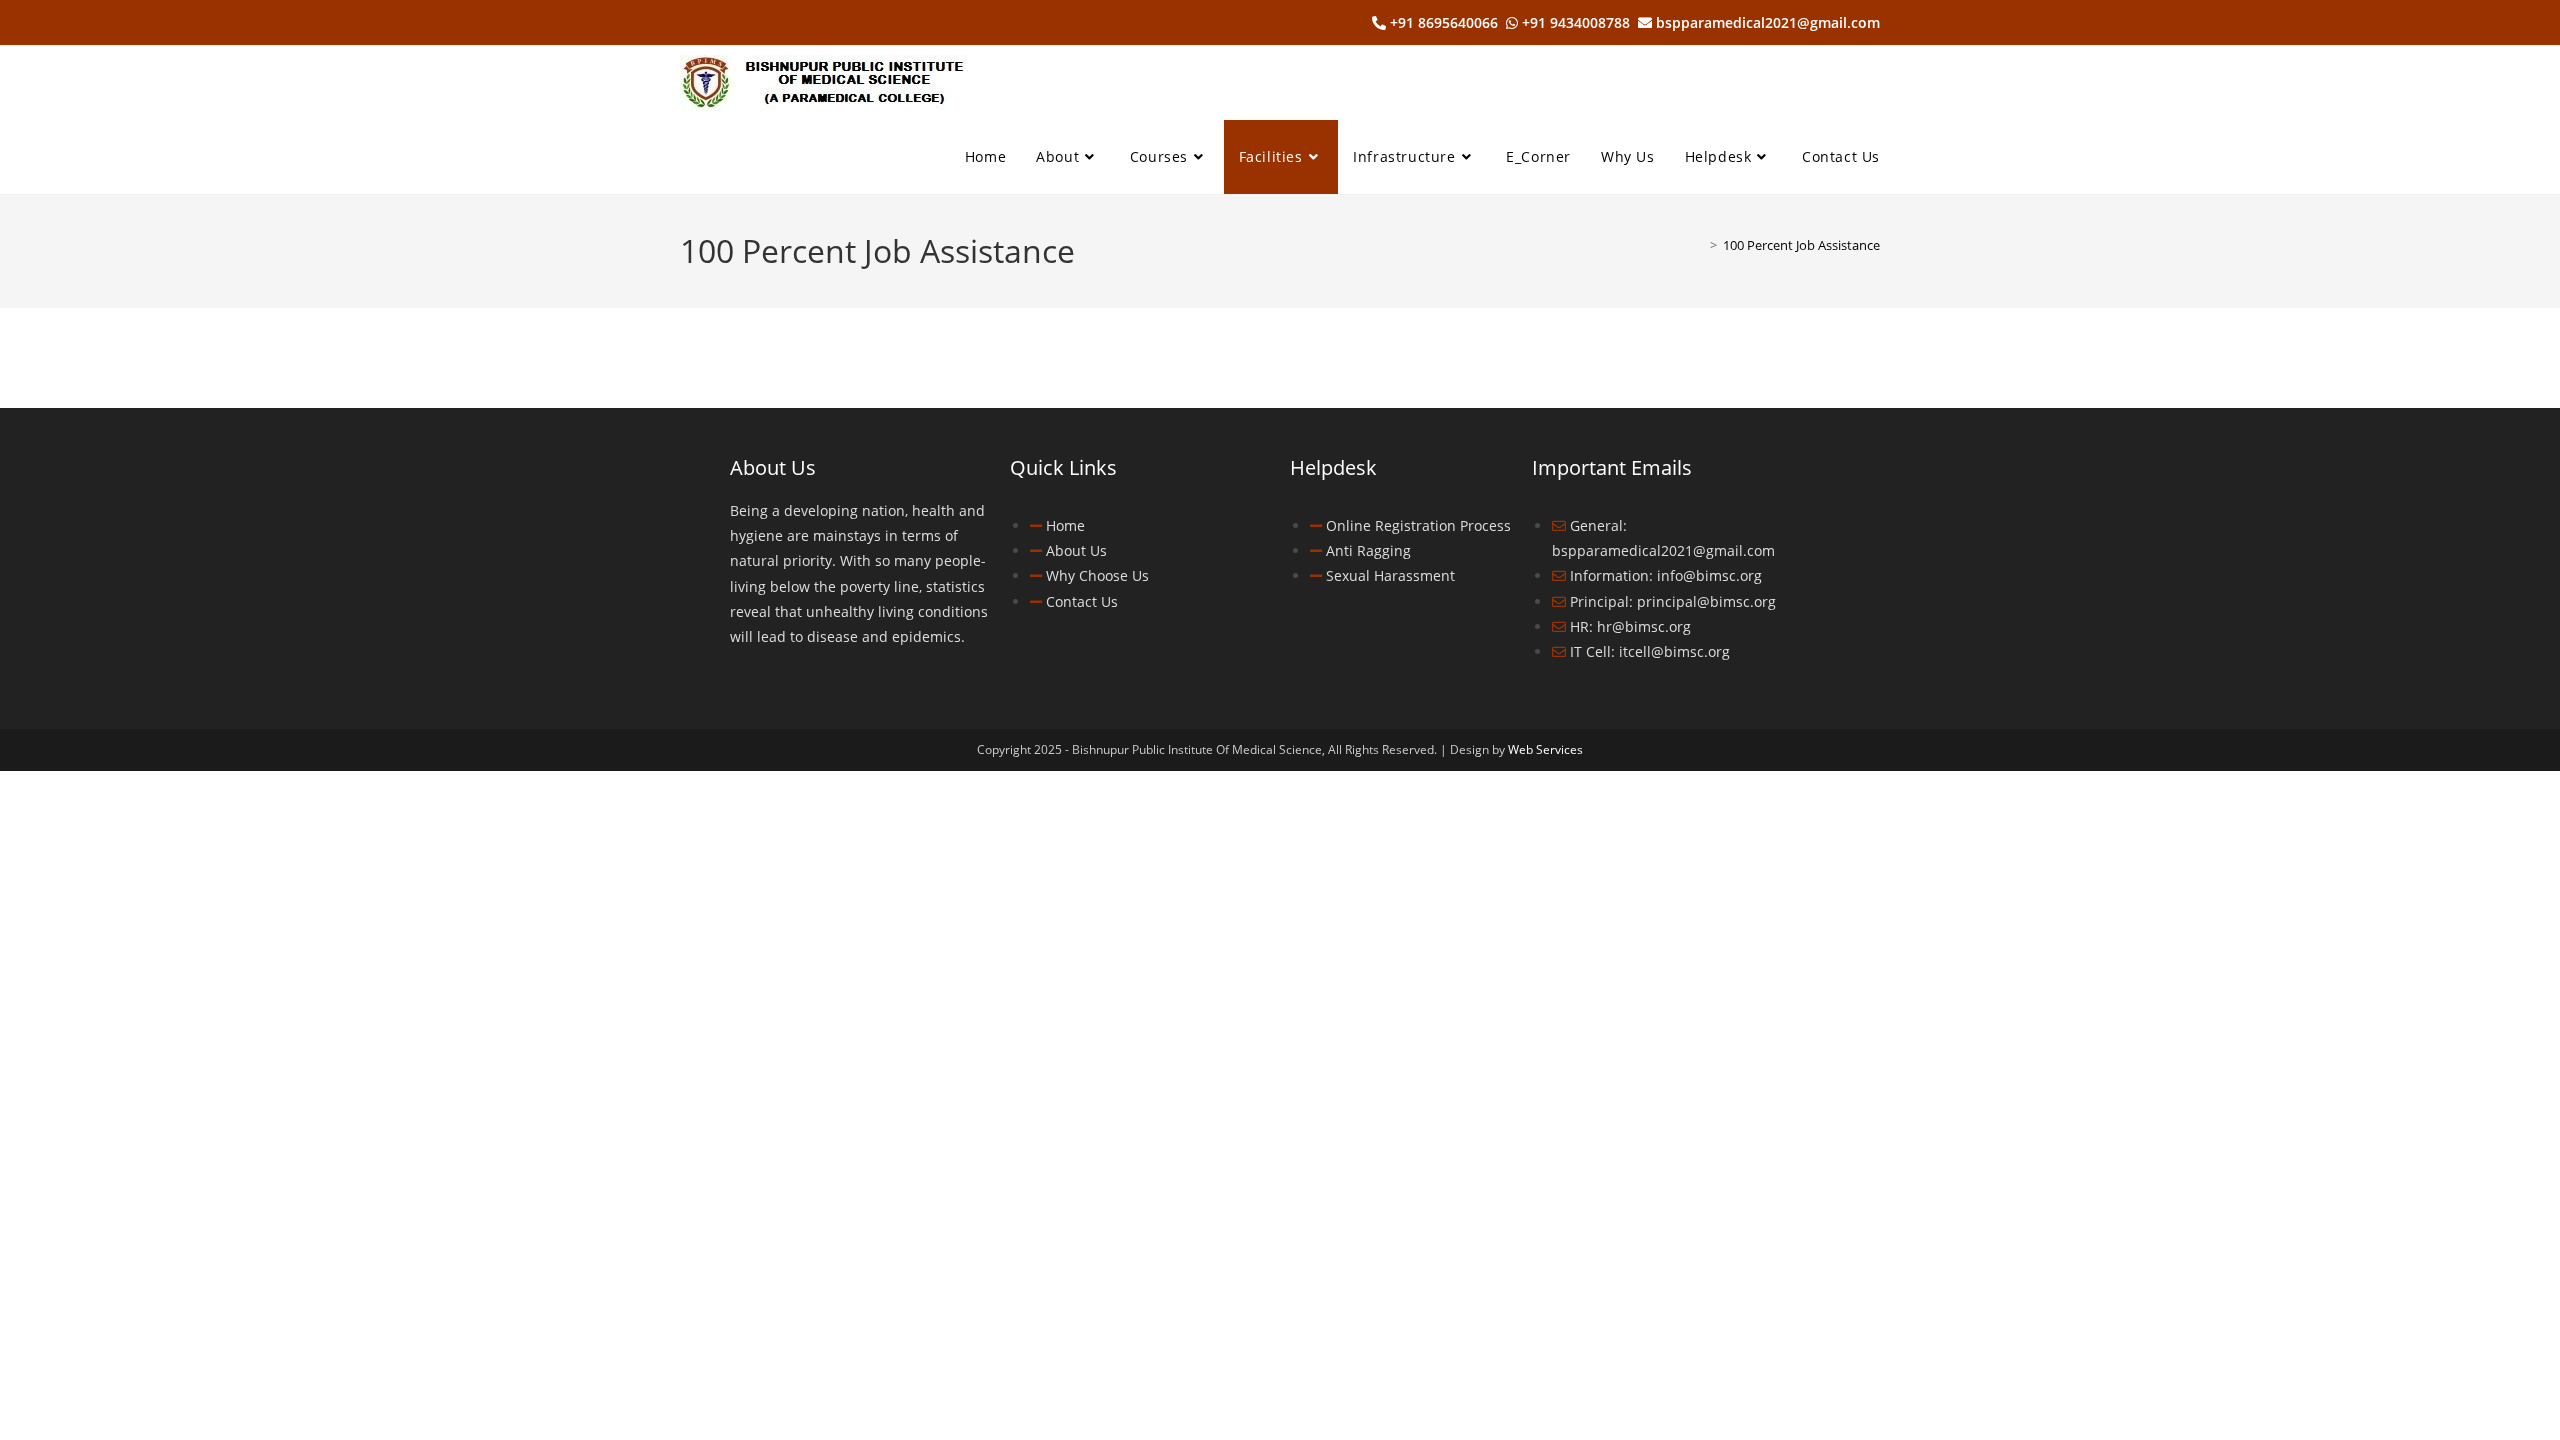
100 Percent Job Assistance (1801, 245)
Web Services (1545, 749)
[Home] (1699, 245)
